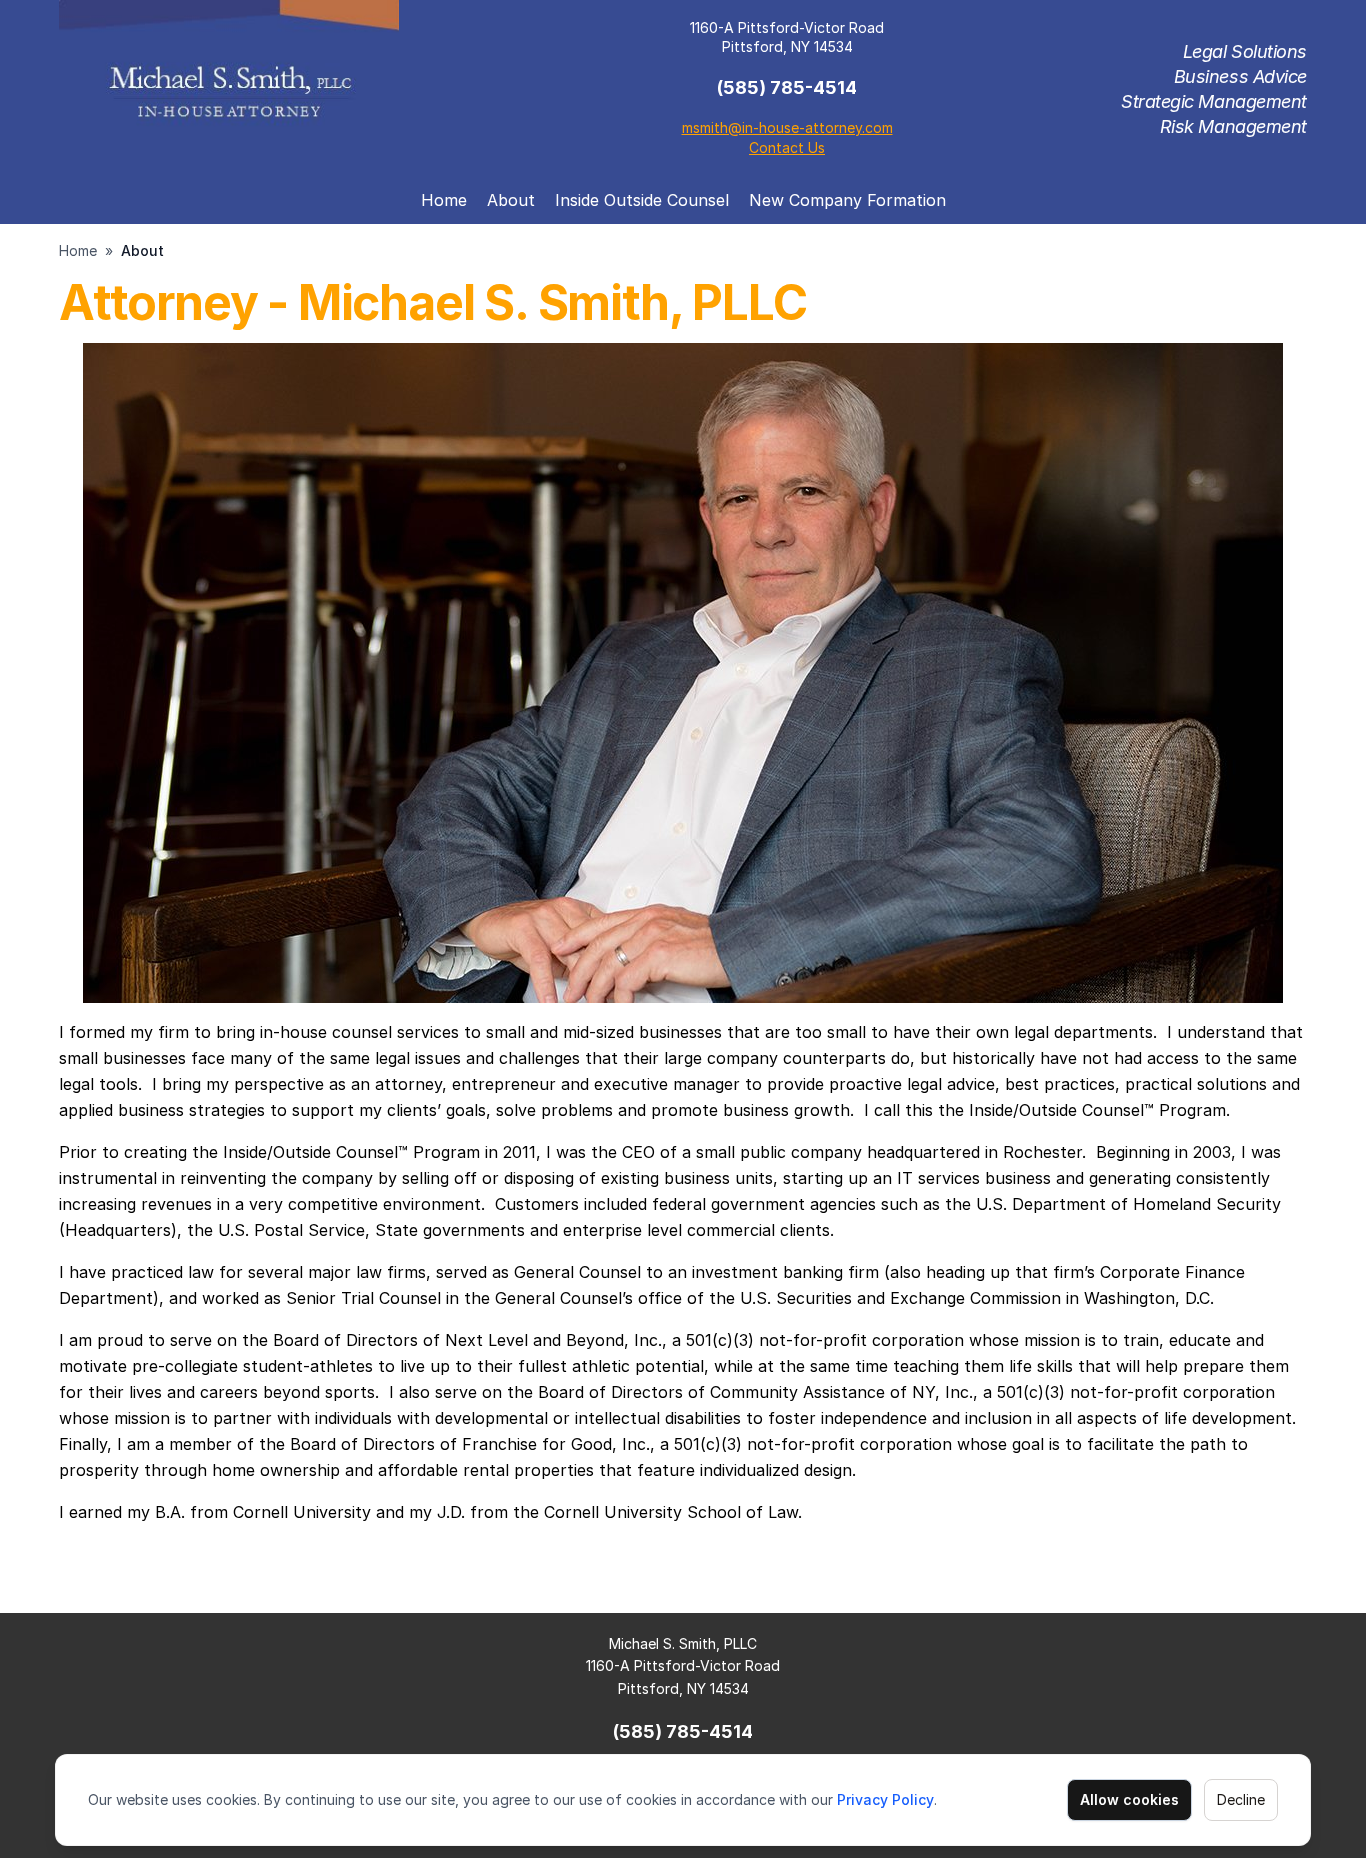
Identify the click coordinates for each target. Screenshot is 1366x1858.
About (511, 200)
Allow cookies (1129, 1799)
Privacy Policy (885, 1799)
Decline (1241, 1799)
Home (444, 200)
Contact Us (787, 147)
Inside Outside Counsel (642, 200)
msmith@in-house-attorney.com (787, 127)
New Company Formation (847, 200)
